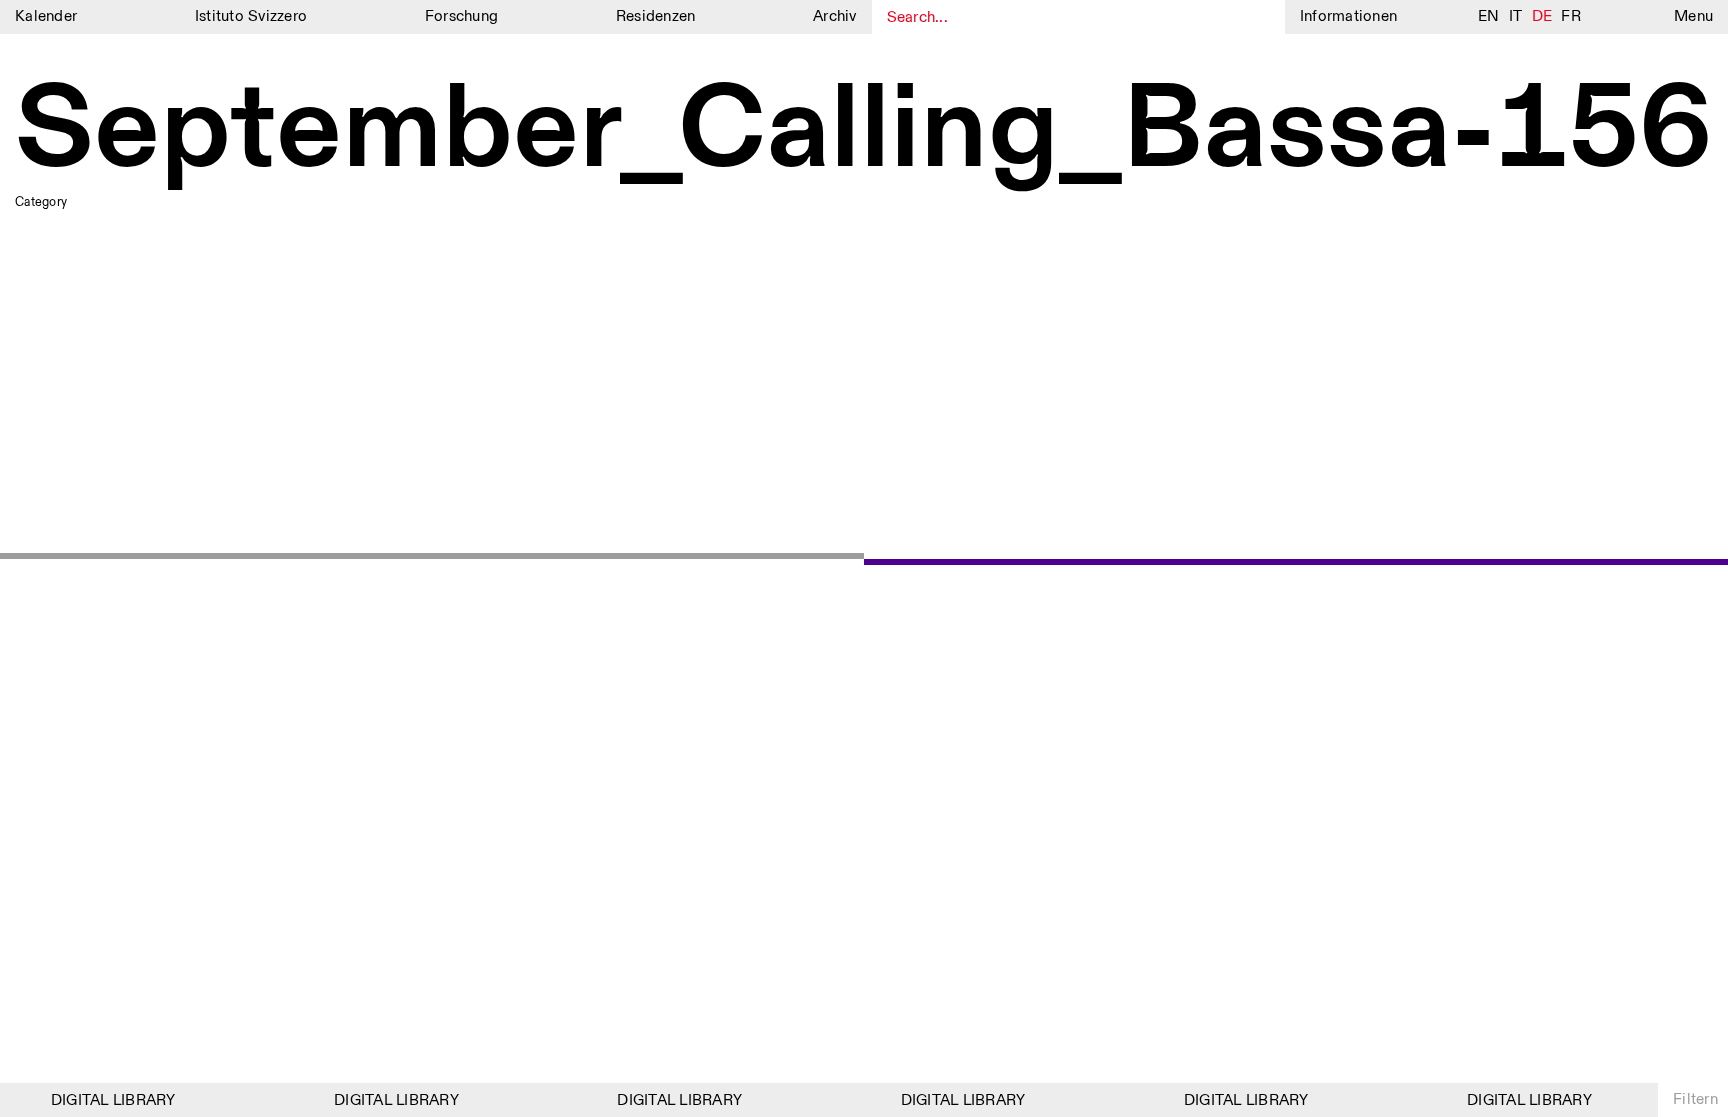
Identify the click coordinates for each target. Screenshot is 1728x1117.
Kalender (46, 16)
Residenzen (656, 16)
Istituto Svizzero (251, 16)
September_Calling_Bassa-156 (863, 132)
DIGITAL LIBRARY (107, 1100)
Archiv (835, 16)
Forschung (461, 16)
